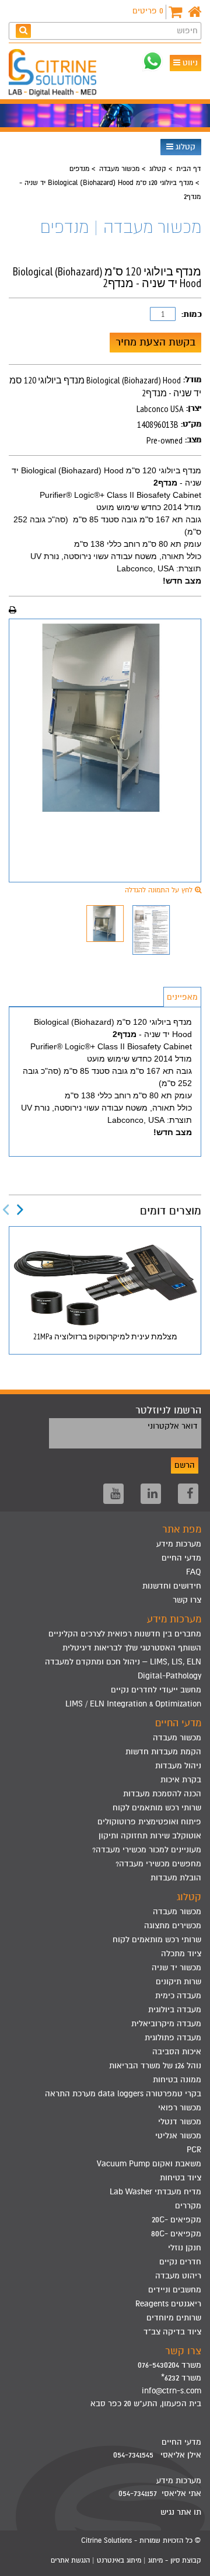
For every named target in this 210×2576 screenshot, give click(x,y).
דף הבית (188, 169)
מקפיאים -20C (176, 2220)
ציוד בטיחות (181, 2178)
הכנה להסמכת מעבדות (162, 1794)
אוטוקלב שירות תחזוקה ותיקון (150, 1836)
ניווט (189, 63)
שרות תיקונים (178, 1982)
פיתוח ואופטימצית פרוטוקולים (149, 1822)
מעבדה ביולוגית (175, 2010)
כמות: (191, 314)
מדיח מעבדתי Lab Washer (155, 2192)
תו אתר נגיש (181, 2512)
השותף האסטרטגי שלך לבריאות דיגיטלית (132, 1648)
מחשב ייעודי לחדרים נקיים (156, 1690)
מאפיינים (182, 997)
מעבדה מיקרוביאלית (166, 2024)
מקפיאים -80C (176, 2234)
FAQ (194, 1572)
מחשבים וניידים (175, 2290)
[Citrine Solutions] (55, 74)
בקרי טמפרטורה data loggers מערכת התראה (123, 2094)
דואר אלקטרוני (173, 1426)
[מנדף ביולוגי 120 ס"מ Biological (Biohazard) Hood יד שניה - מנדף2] (105, 718)
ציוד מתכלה (181, 1954)
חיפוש (187, 31)
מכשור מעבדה (119, 169)
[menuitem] (105, 1634)
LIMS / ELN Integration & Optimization (133, 1704)
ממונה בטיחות (177, 2080)
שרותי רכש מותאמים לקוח (157, 1808)
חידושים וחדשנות (172, 1586)
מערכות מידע (179, 1544)
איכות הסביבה (177, 2052)
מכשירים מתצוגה (173, 1926)
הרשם (185, 1465)
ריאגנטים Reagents (168, 2304)
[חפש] (23, 31)
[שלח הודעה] (153, 61)
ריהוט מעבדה (178, 2276)
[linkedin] (151, 1494)
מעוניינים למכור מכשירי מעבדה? (147, 1850)
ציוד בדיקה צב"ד (172, 2332)
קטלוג (184, 147)
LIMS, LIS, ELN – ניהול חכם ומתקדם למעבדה (123, 1662)
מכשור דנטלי (180, 2122)
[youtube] (113, 1494)
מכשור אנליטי (178, 2136)
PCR (194, 2150)
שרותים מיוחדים (174, 2318)
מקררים (188, 2206)
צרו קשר (187, 1600)
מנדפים (79, 169)
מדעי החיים (181, 1558)
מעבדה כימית (178, 1996)
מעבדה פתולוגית (173, 2038)
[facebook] (188, 1494)
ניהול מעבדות (178, 1766)
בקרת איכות (181, 1780)
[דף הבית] (195, 12)
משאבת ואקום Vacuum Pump (149, 2164)
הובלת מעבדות (176, 1878)
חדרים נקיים (180, 2262)
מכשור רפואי (180, 2108)
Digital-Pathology (169, 1676)
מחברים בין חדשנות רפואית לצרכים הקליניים (125, 1634)
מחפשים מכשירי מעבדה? (158, 1864)
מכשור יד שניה (176, 1968)
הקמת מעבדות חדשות (163, 1752)
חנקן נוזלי (185, 2248)
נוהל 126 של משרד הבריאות (155, 2066)
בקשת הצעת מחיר (155, 342)
